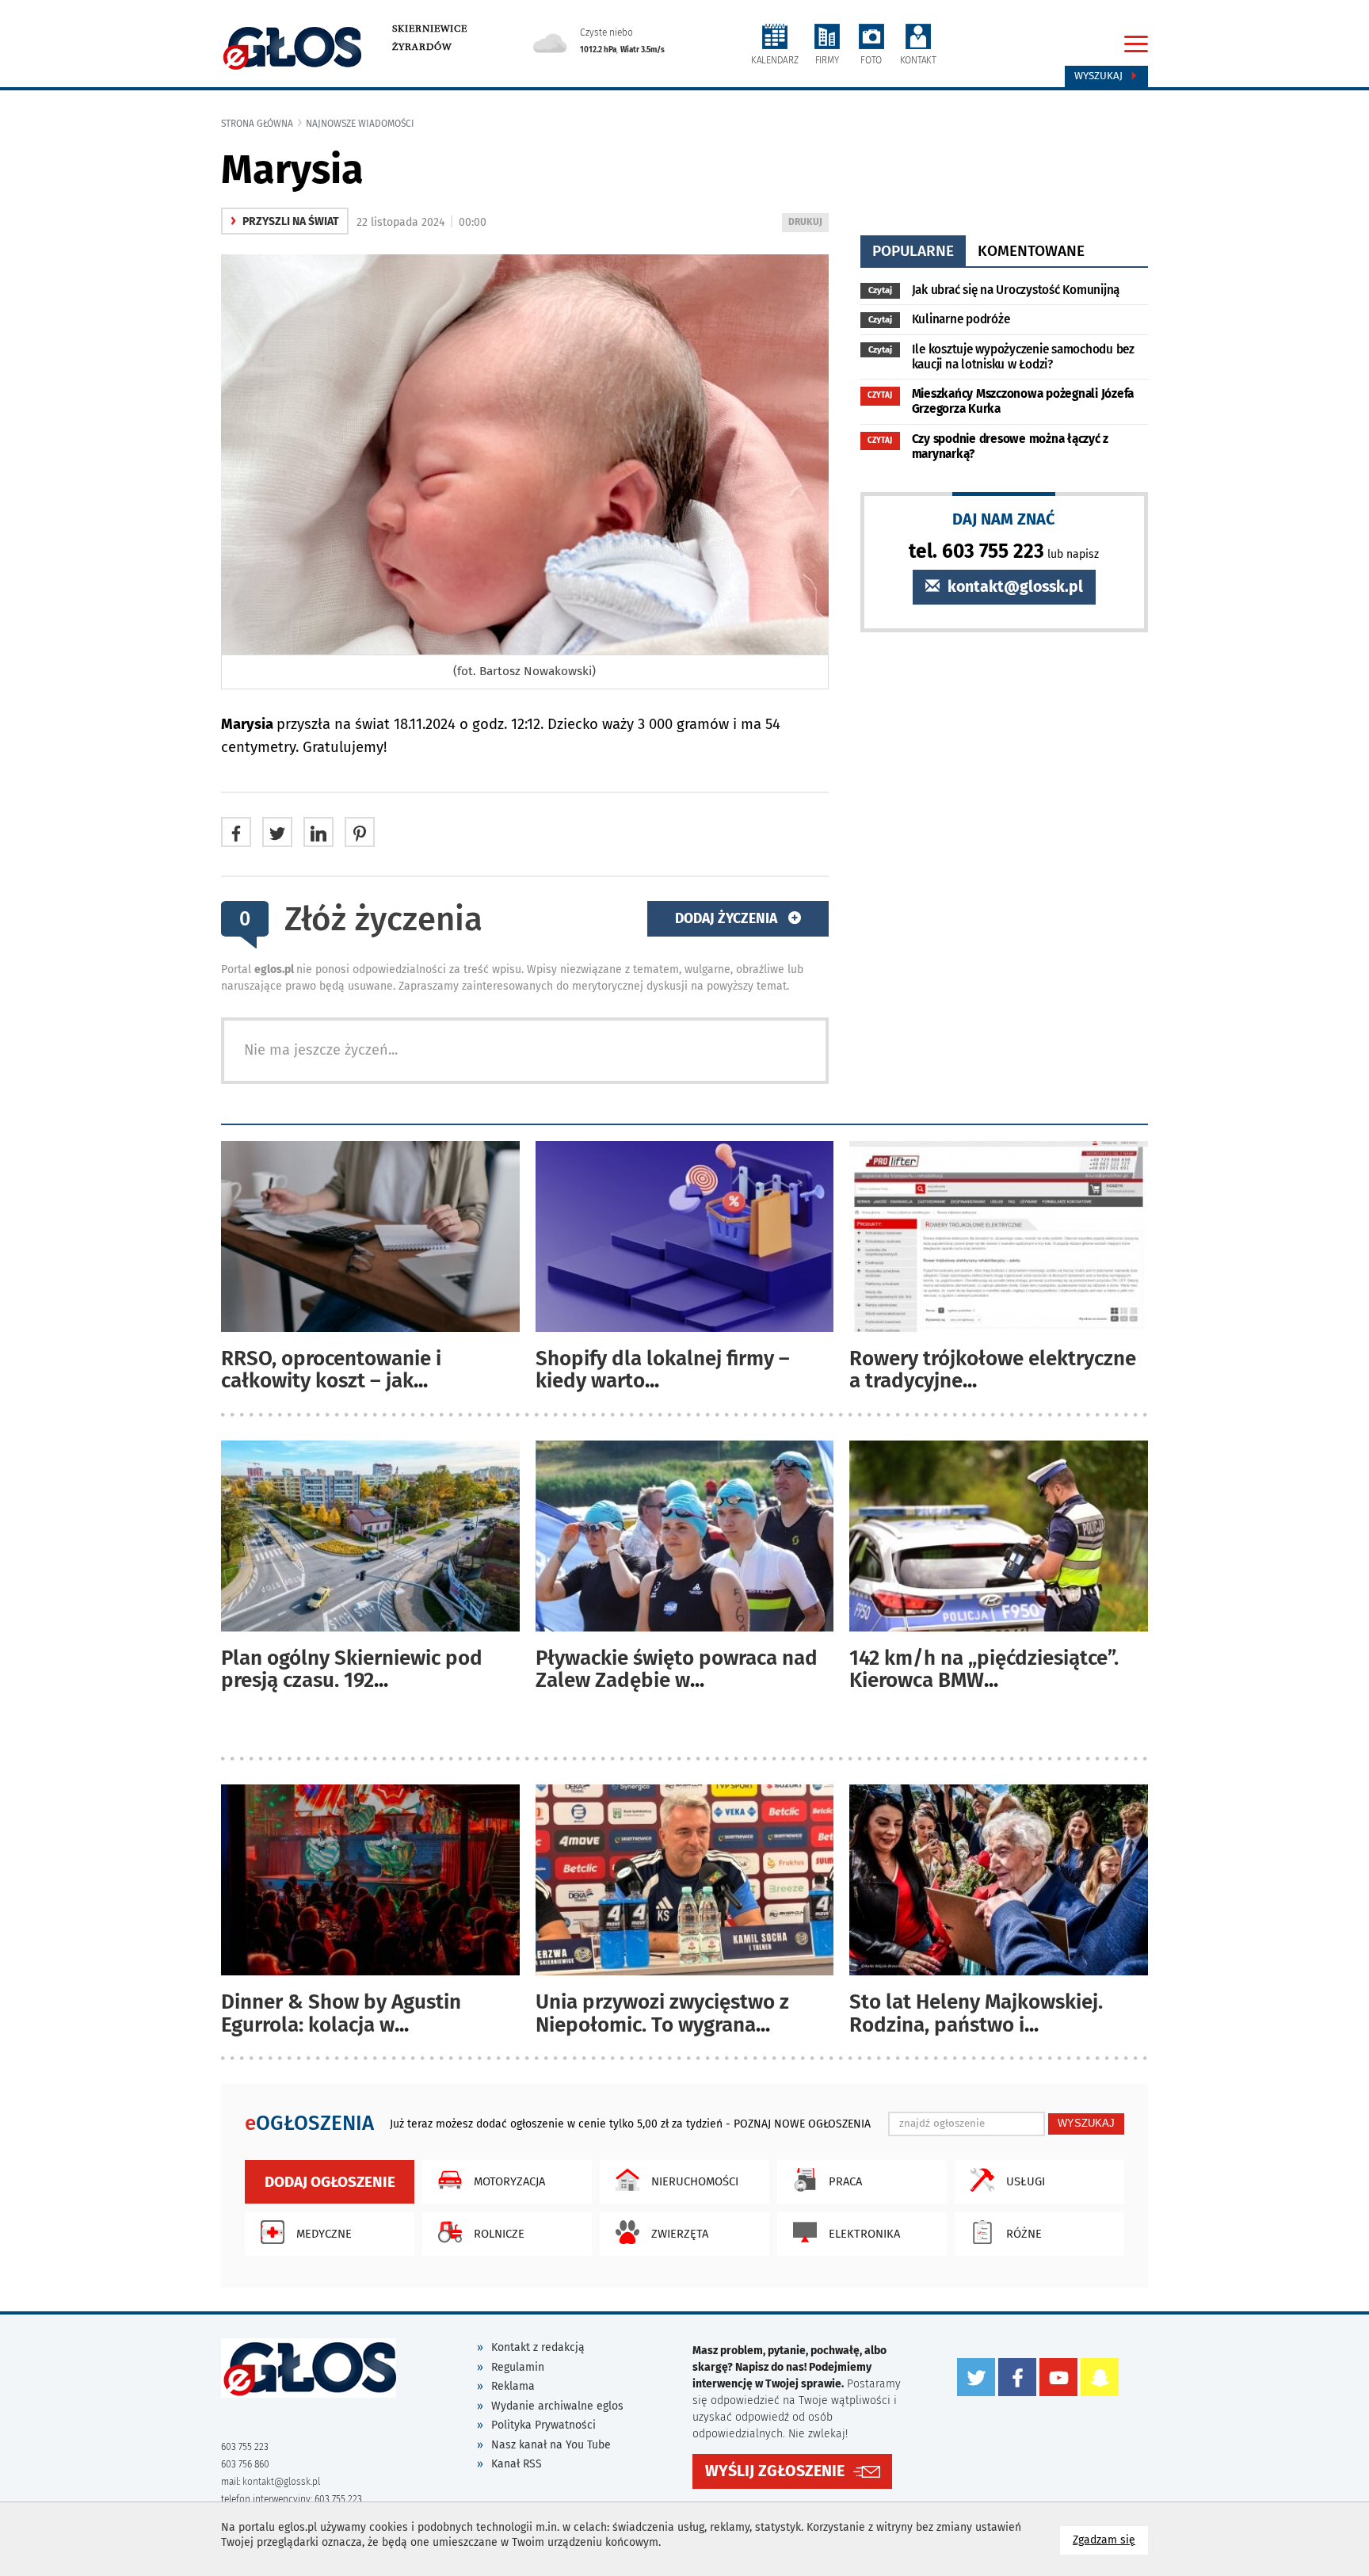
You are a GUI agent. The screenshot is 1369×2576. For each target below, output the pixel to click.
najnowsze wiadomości (360, 124)
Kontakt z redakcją (538, 2347)
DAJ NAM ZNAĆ (1004, 519)
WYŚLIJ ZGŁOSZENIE (775, 2471)
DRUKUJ (808, 224)
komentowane (1031, 251)
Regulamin (518, 2367)
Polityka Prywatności (543, 2425)
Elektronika (864, 2234)
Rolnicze (499, 2234)
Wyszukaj (1100, 76)
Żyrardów (422, 47)
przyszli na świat (285, 221)
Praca (845, 2181)
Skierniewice (430, 29)
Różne (1024, 2234)
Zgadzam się (1110, 2540)
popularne (913, 251)
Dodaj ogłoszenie (330, 2182)
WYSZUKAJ (1086, 2123)
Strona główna (257, 124)
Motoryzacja (509, 2181)
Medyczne (324, 2234)
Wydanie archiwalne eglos (557, 2406)
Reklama (513, 2386)
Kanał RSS (517, 2464)
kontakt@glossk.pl (1013, 587)
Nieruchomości (695, 2181)
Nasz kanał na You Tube (551, 2445)
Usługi (1026, 2181)
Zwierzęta (680, 2234)
